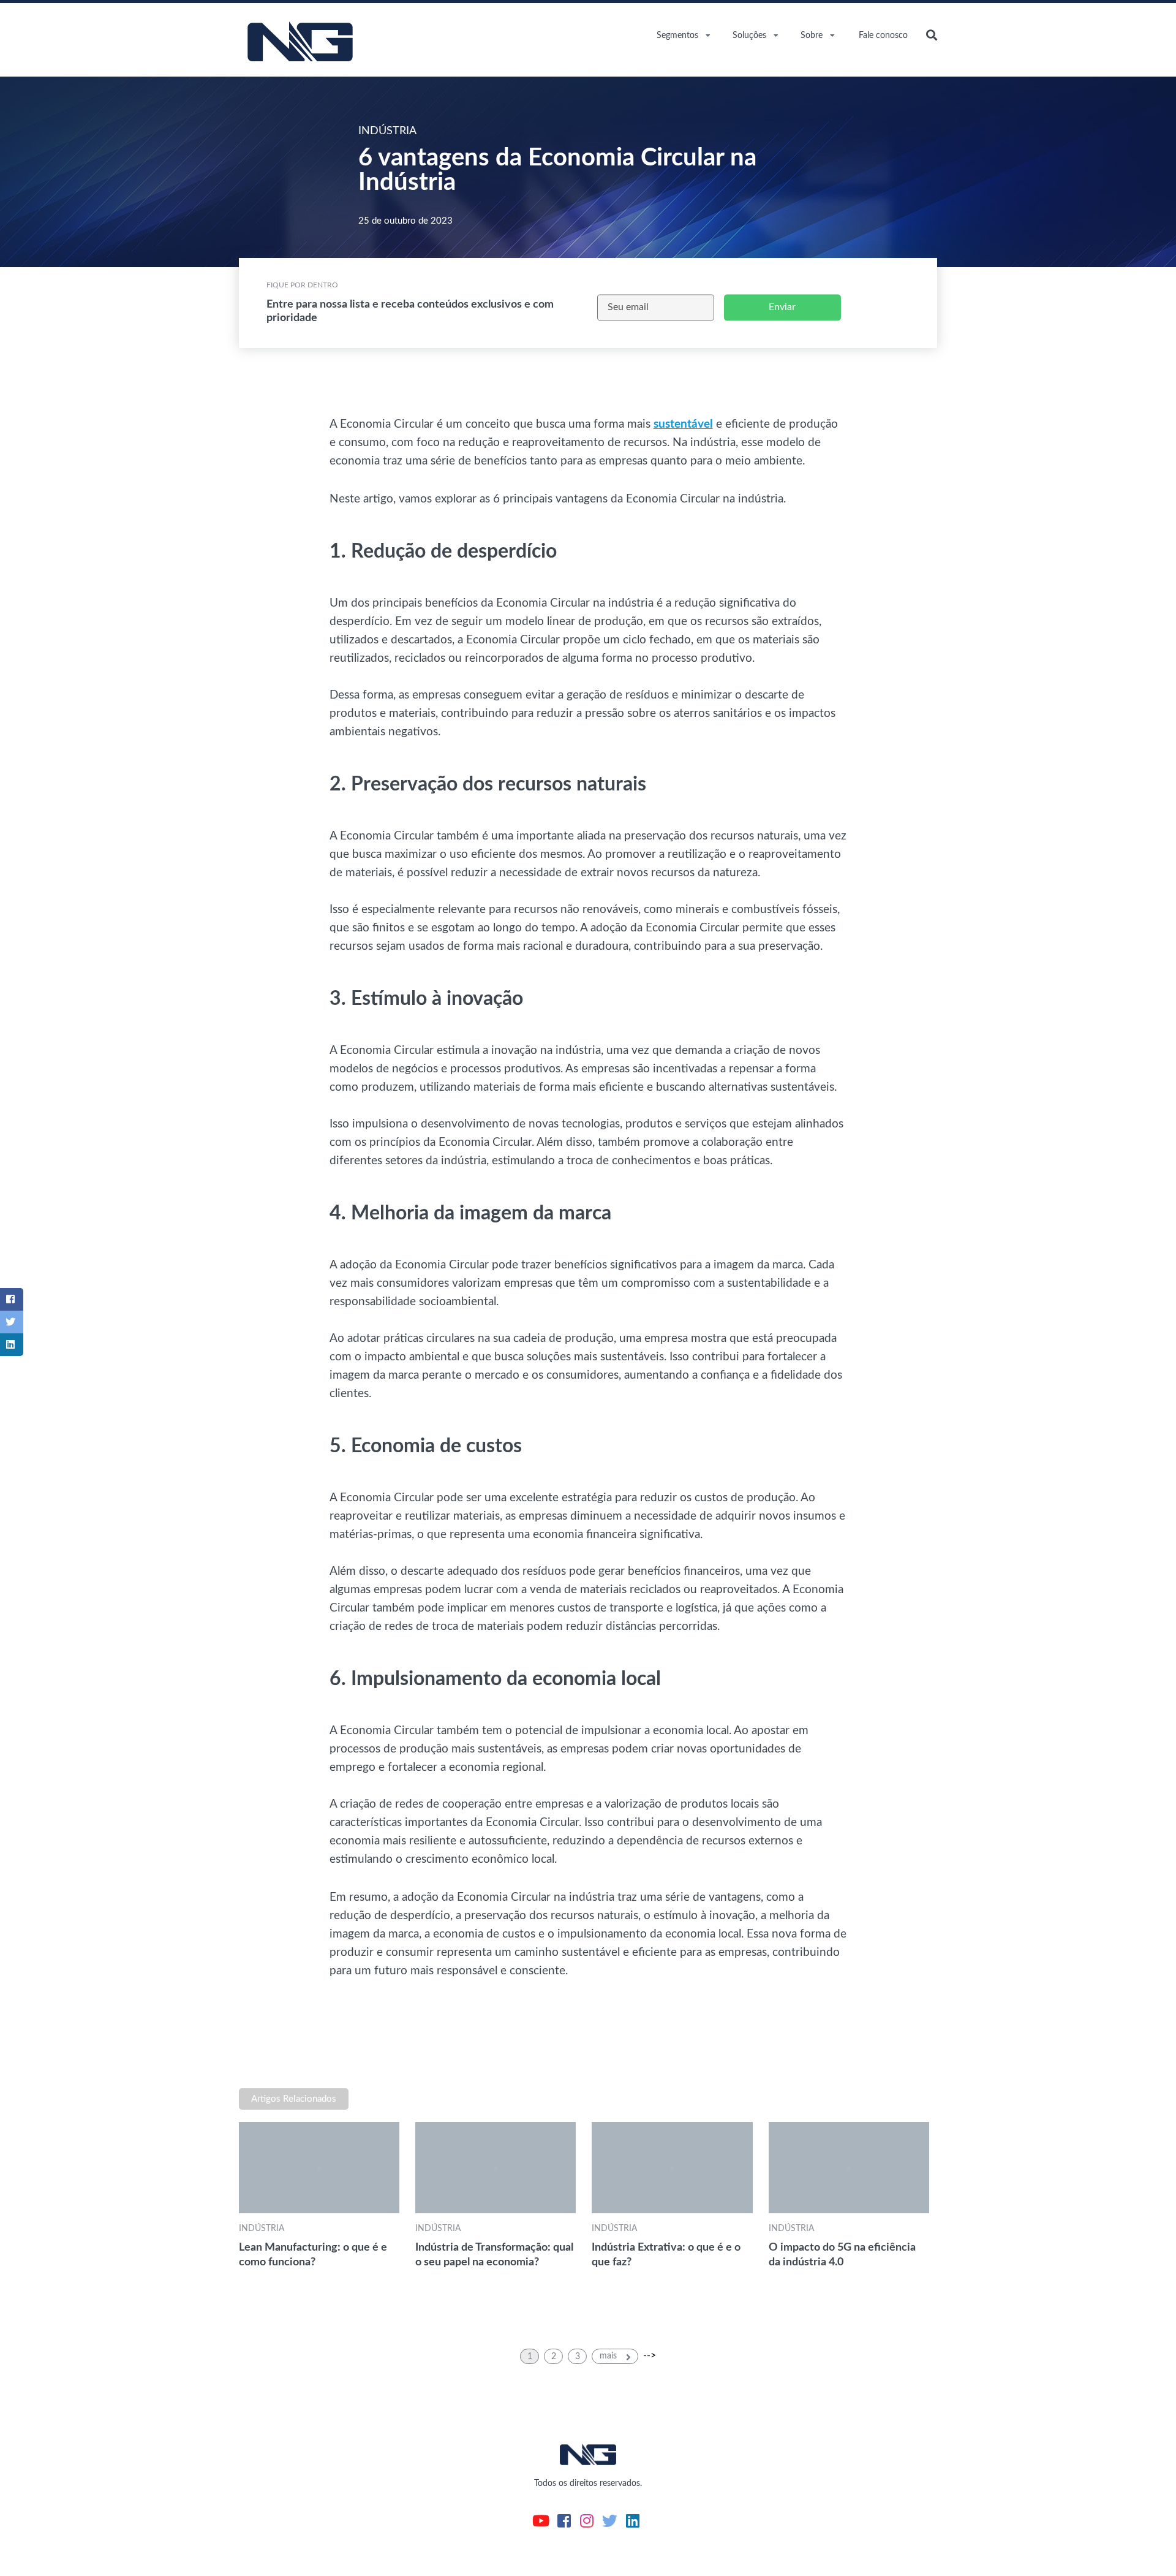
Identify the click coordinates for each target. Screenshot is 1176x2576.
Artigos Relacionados (294, 2099)
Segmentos (677, 36)
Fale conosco (883, 36)
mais (609, 2356)
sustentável (683, 424)
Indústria (262, 2228)
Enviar (782, 307)
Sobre (812, 36)
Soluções (749, 36)
